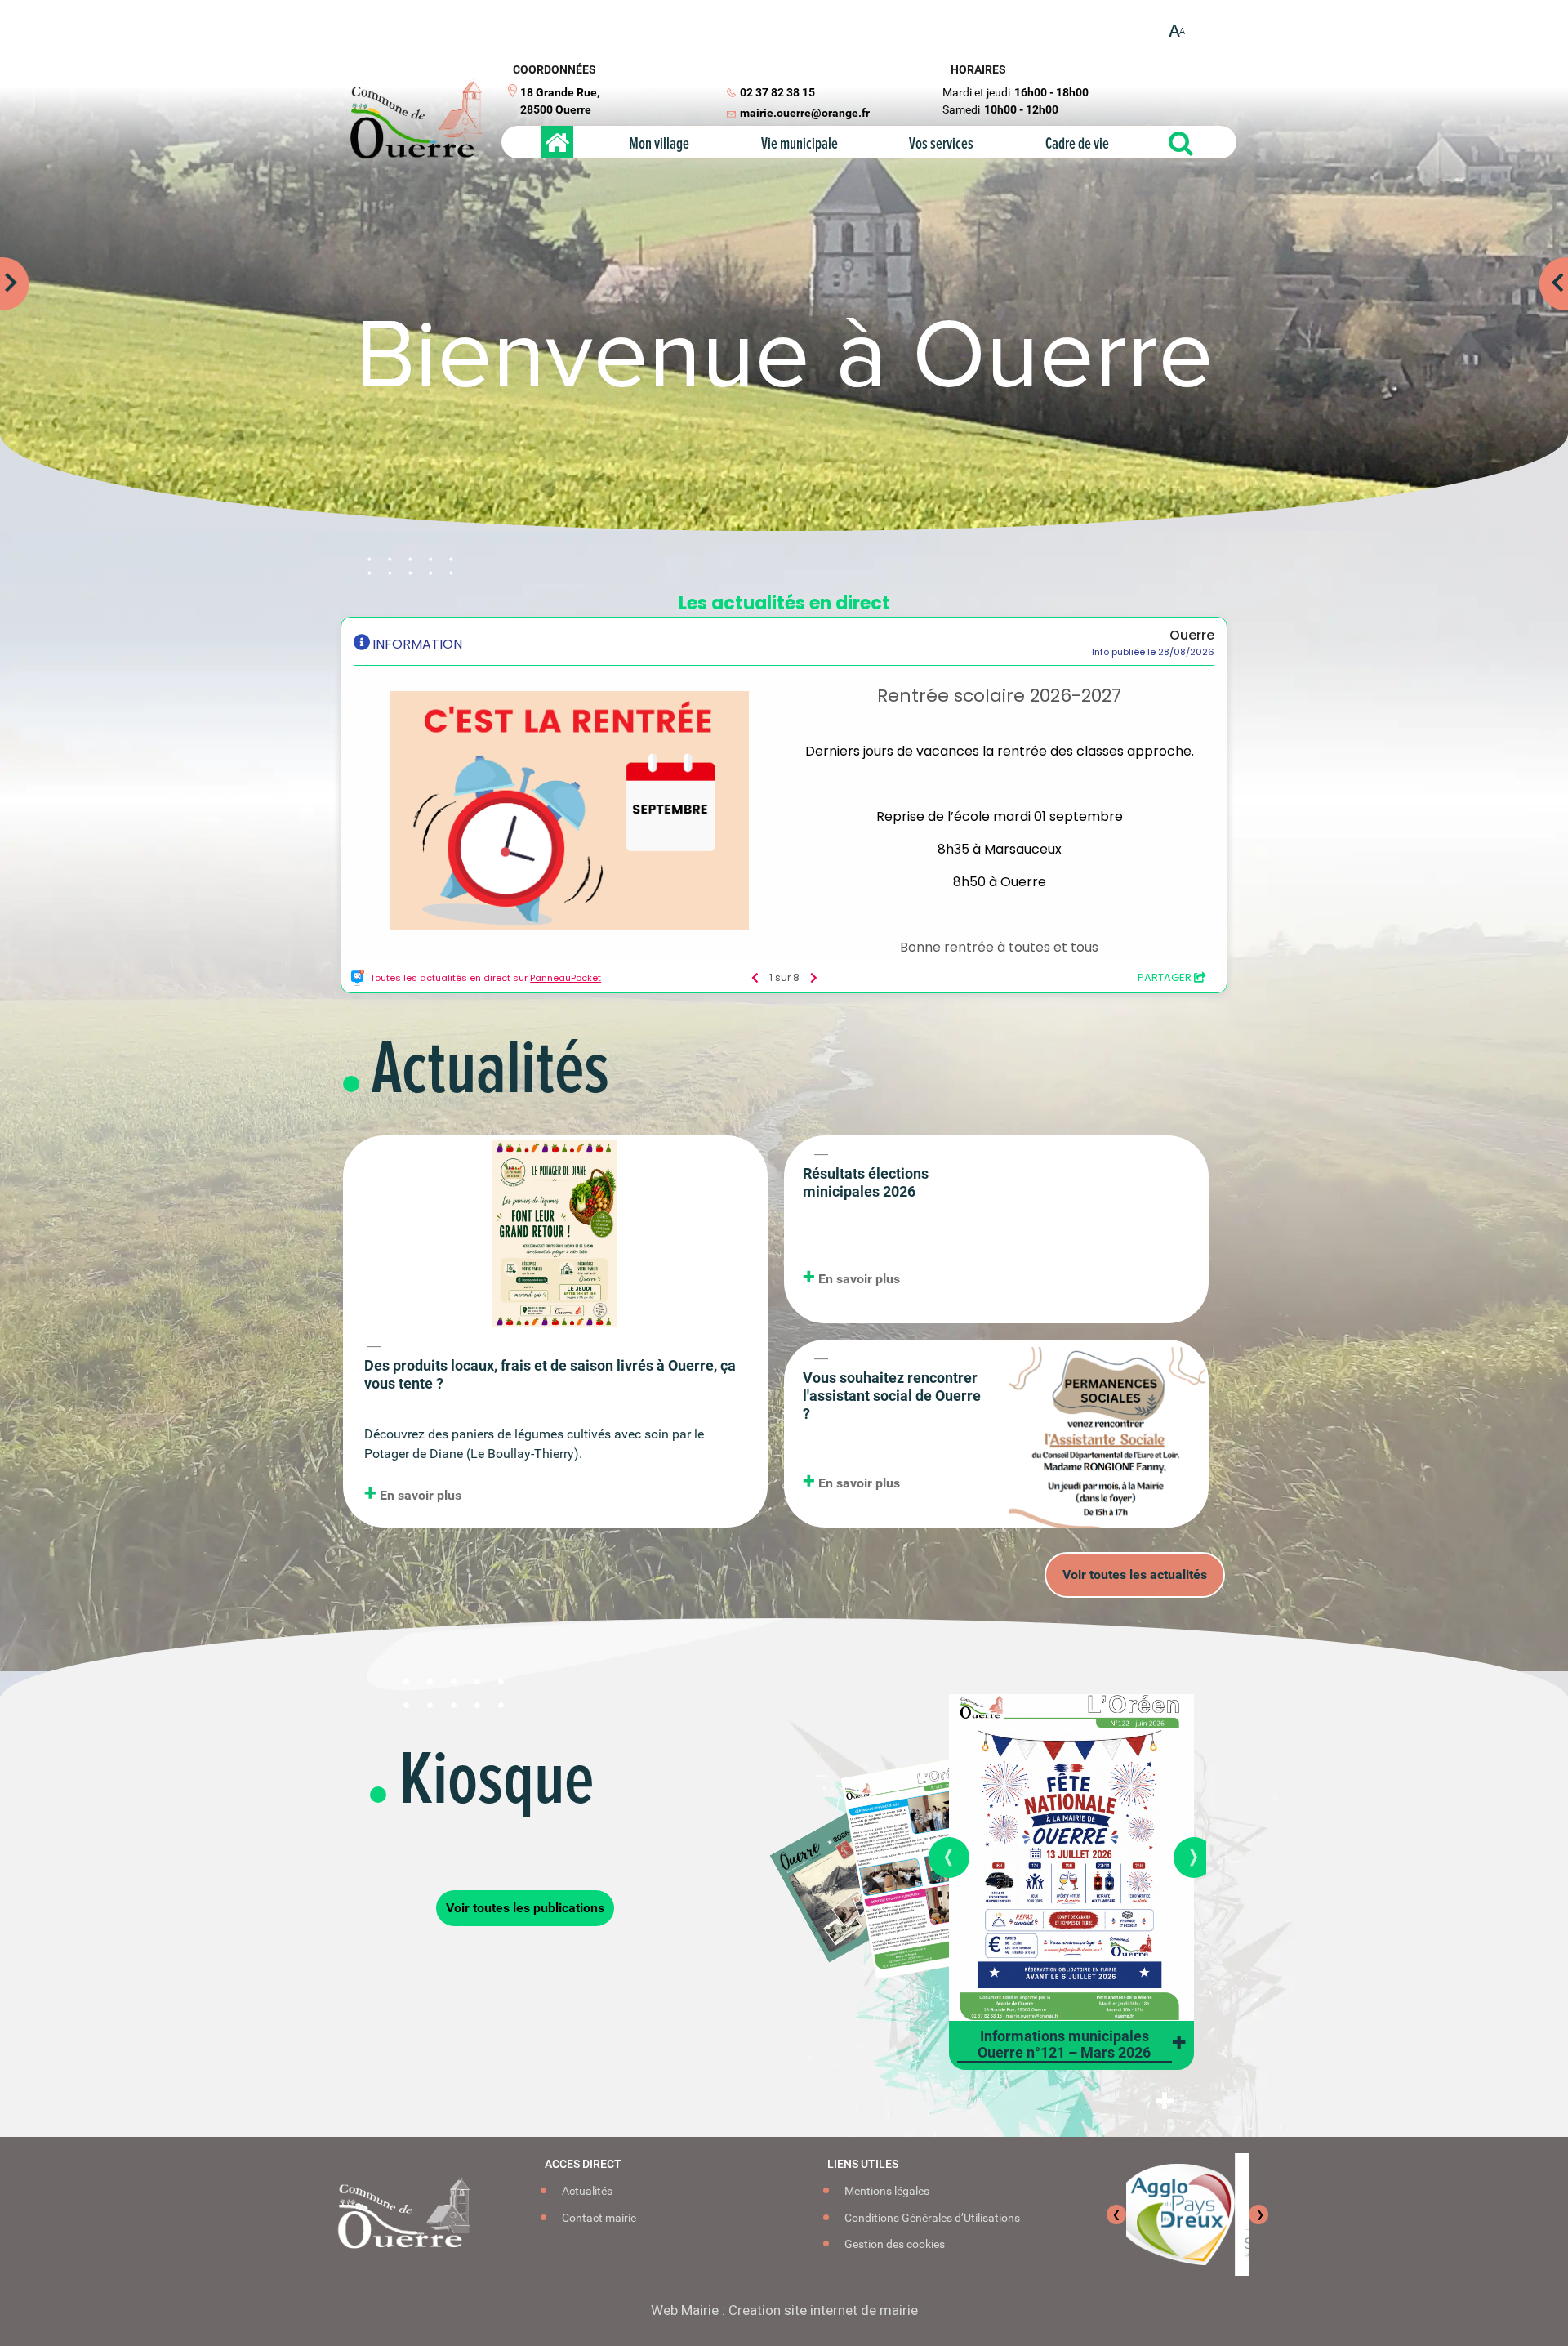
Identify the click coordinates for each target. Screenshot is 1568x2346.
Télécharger (1082, 1880)
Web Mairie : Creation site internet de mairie (784, 2310)
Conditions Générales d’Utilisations (931, 2218)
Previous (8, 265)
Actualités (586, 2191)
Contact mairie (598, 2218)
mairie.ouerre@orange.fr (805, 113)
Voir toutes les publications (525, 1908)
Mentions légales (886, 2191)
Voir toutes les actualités (1135, 1574)
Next (1560, 265)
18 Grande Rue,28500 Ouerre (560, 101)
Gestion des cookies (893, 2244)
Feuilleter (1084, 1818)
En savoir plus (419, 1495)
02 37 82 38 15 (777, 92)
